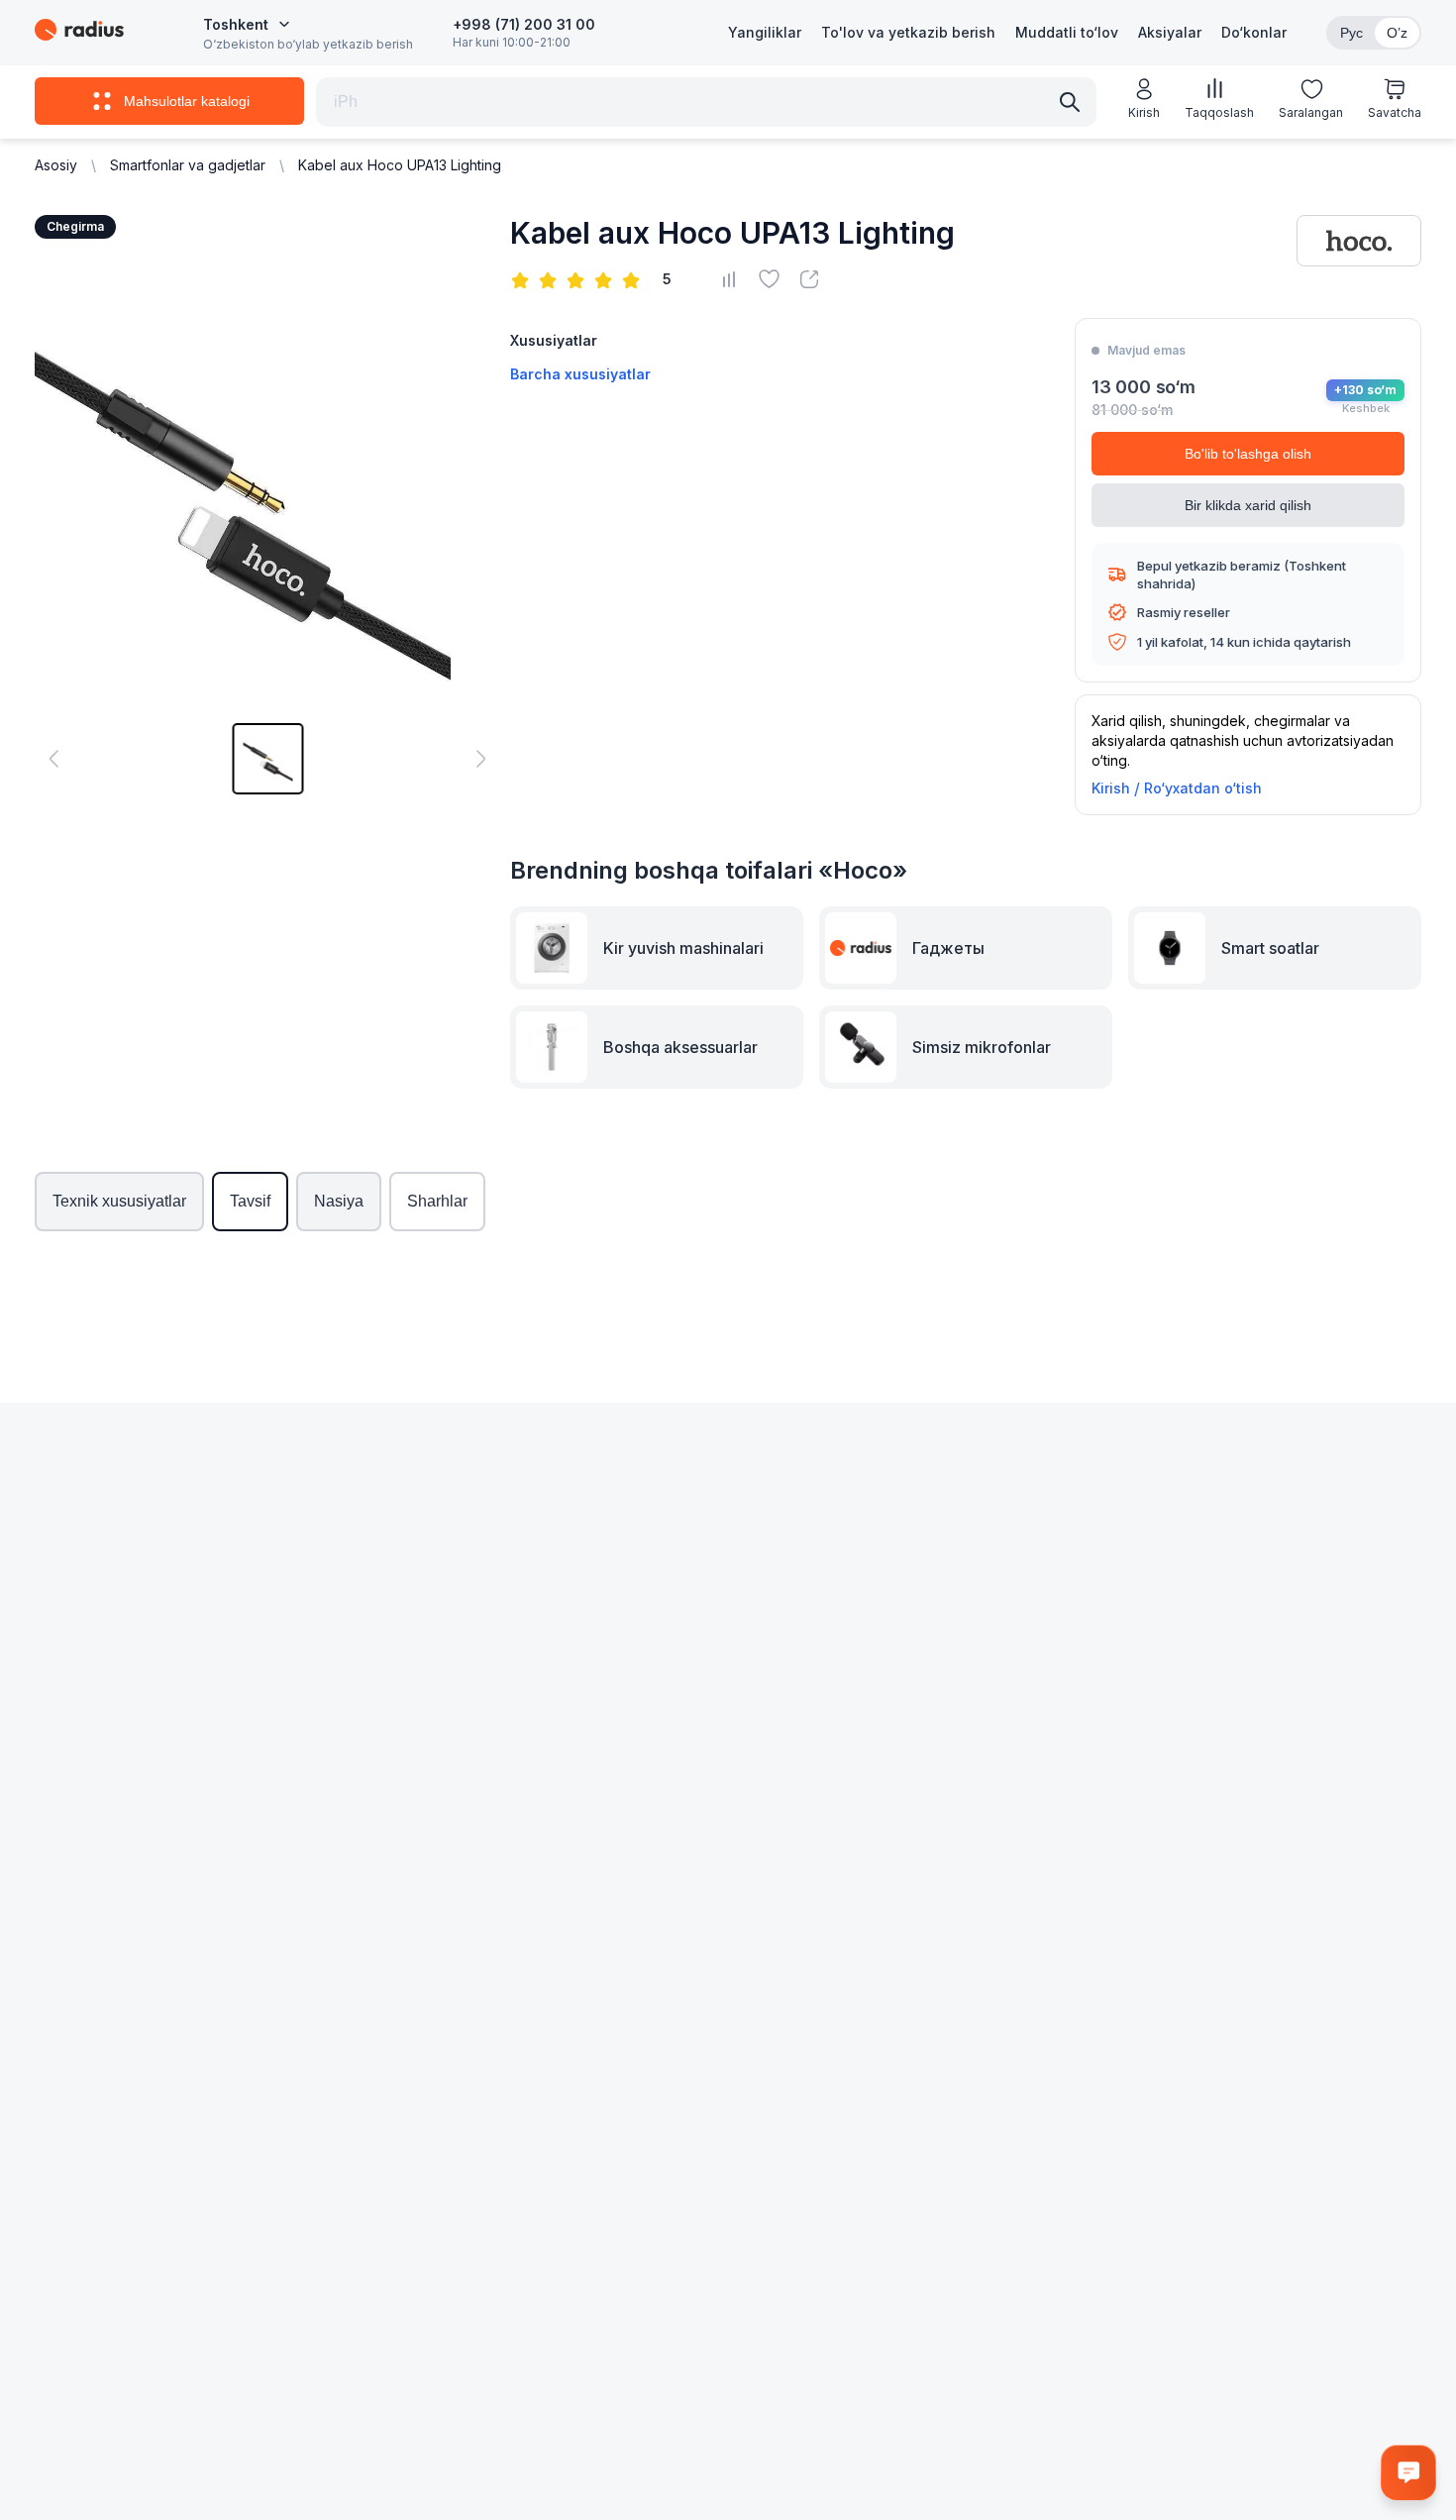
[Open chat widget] (1408, 2472)
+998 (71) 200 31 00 (524, 24)
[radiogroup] (579, 279)
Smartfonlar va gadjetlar (188, 165)
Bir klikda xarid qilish (1248, 505)
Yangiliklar (765, 32)
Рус (1352, 33)
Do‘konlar (1254, 32)
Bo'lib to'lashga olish (1248, 454)
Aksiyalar (1170, 32)
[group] (267, 759)
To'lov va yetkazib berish (908, 32)
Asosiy (56, 165)
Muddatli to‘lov (1067, 32)
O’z (1397, 33)
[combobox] (247, 25)
